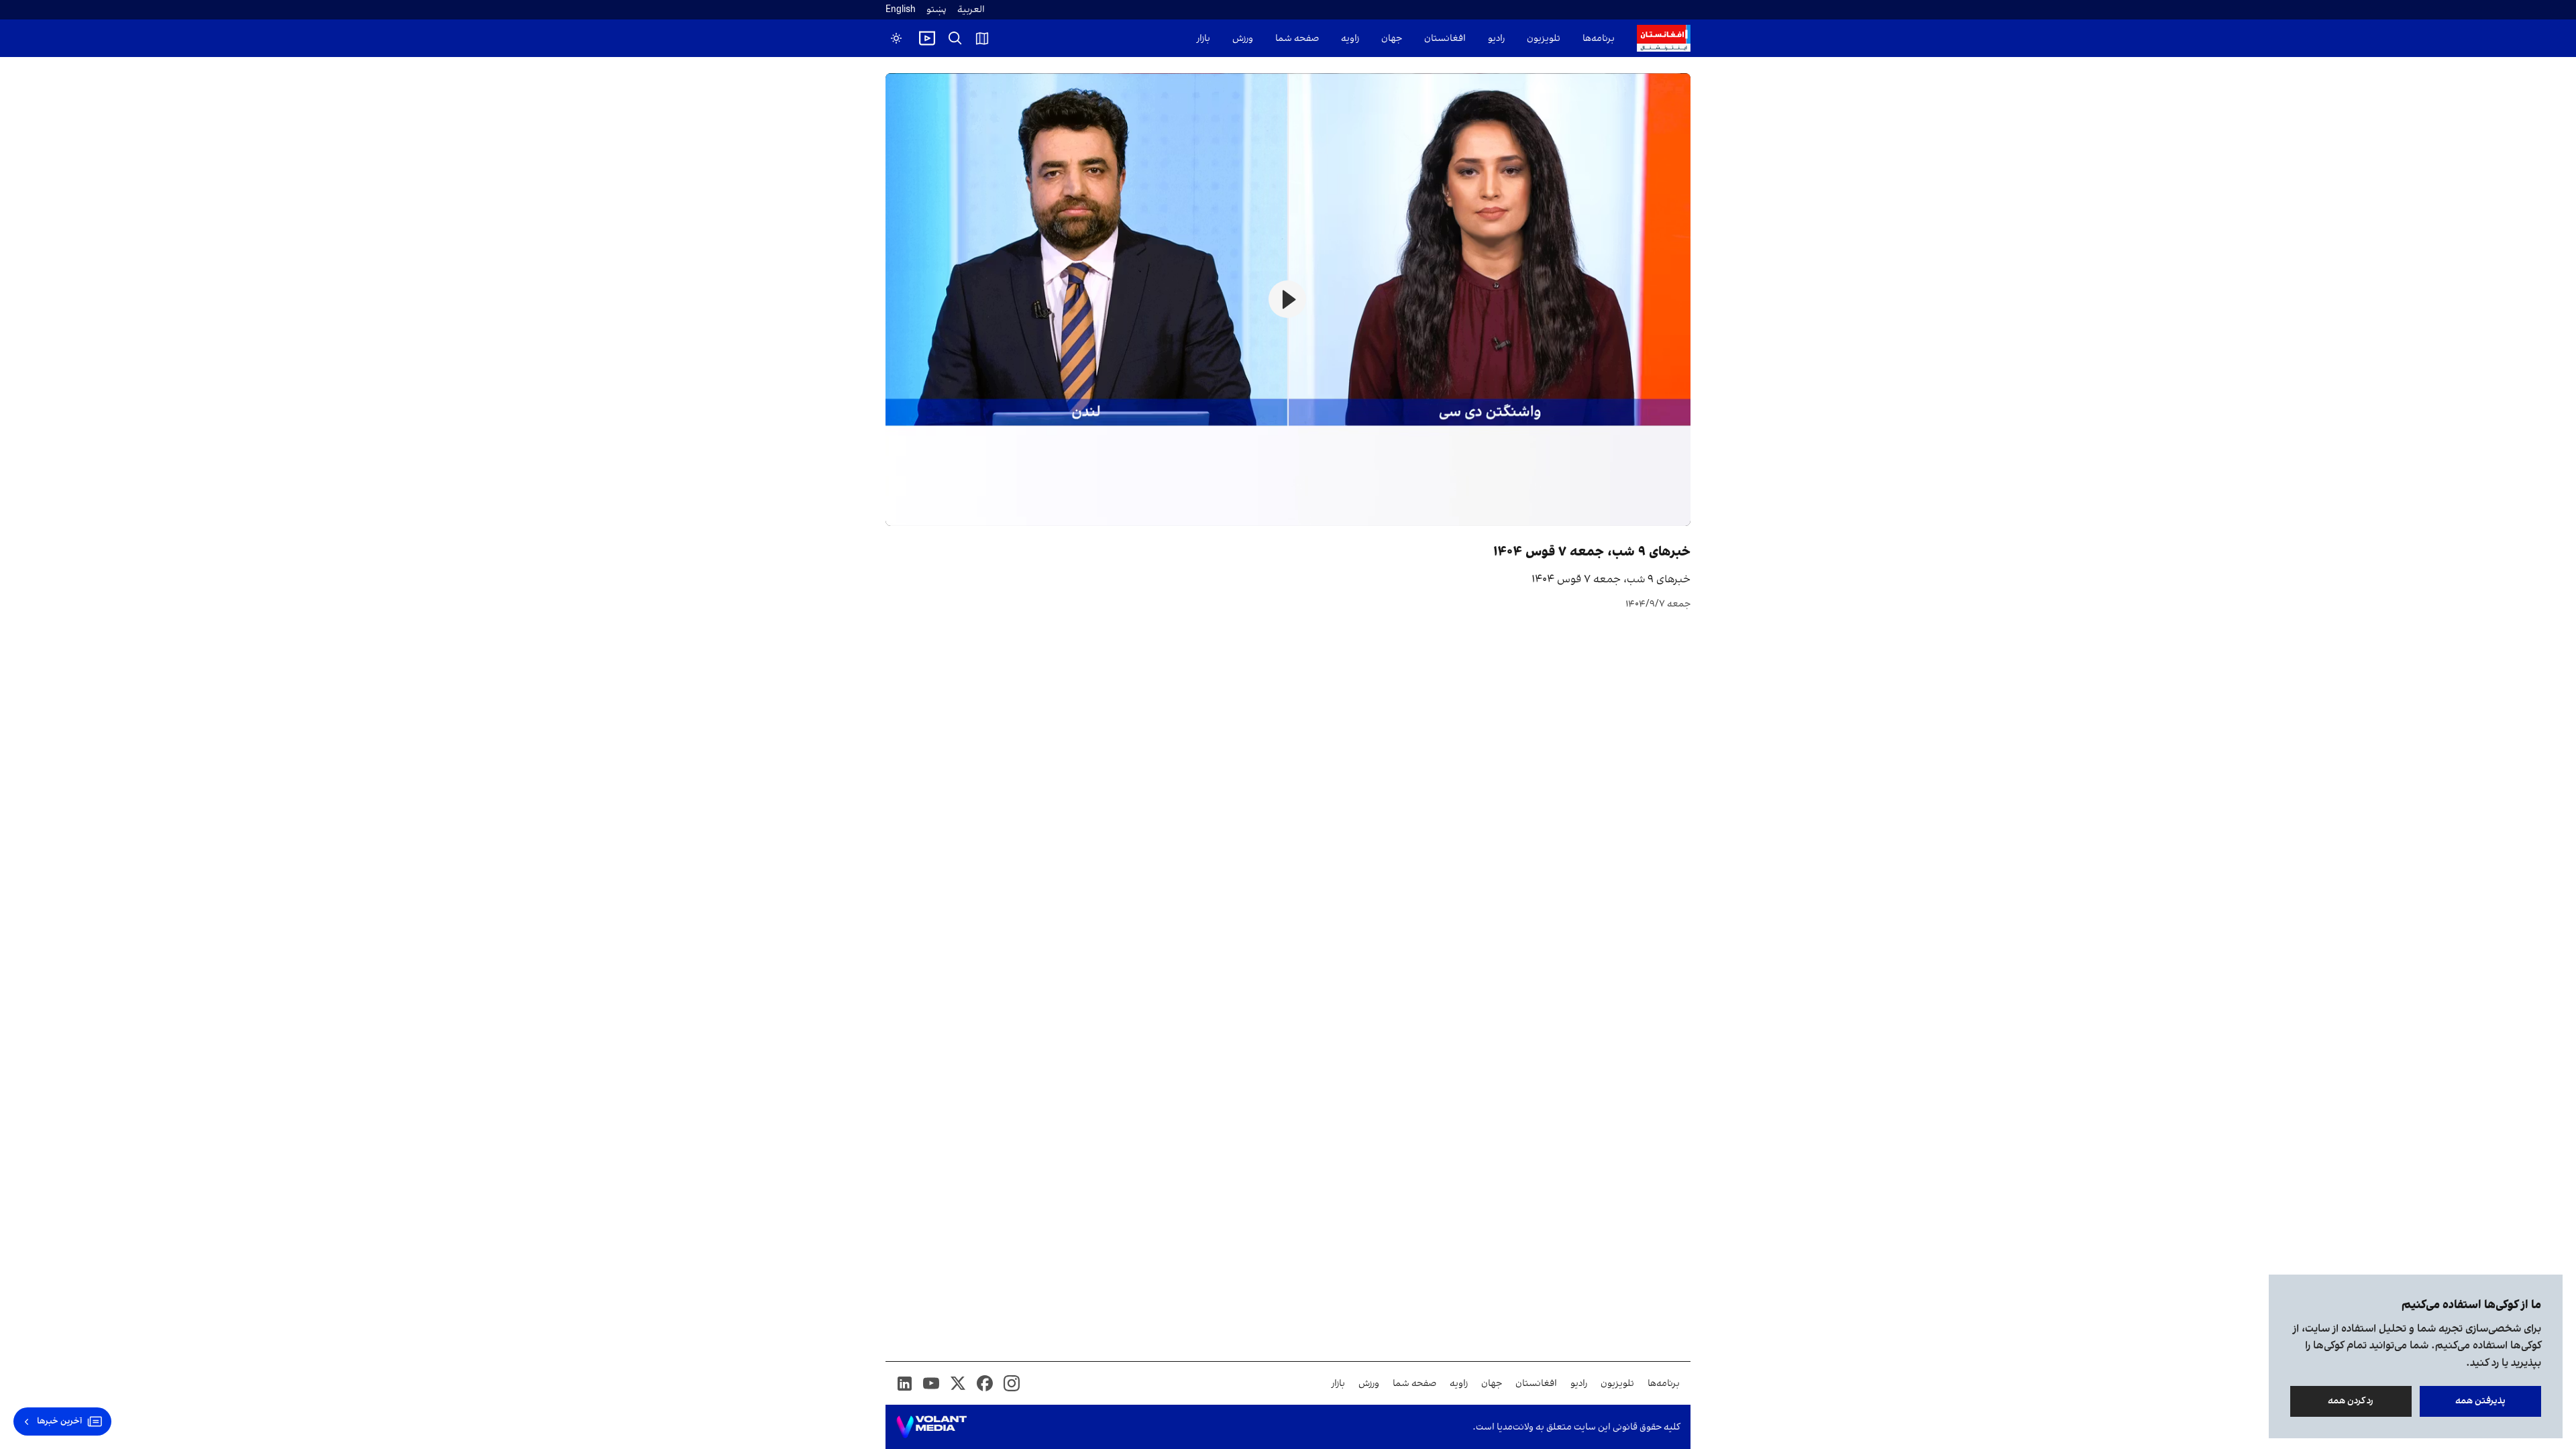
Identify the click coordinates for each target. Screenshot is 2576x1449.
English (901, 10)
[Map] (982, 38)
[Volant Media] (931, 1427)
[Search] (955, 38)
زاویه (1350, 39)
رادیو (1496, 39)
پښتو (936, 10)
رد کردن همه (2351, 1401)
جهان (1392, 39)
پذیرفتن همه (2480, 1401)
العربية (971, 10)
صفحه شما (1297, 39)
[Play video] (927, 38)
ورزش (1243, 39)
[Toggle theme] (896, 38)
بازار (1203, 39)
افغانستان (1445, 39)
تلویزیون (1544, 39)
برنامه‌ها (1599, 39)
